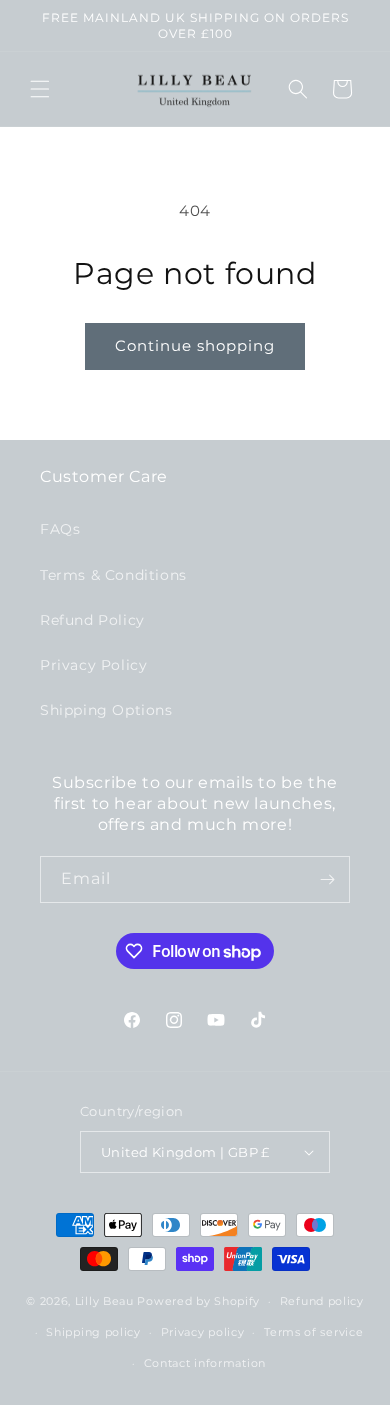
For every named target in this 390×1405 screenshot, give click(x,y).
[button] (40, 89)
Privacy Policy (93, 665)
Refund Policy (92, 620)
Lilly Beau (104, 1301)
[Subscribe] (327, 879)
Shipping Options (106, 710)
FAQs (60, 529)
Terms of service (313, 1332)
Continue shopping (195, 345)
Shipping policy (93, 1332)
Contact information (205, 1363)
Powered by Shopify (198, 1301)
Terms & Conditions (113, 575)
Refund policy (322, 1301)
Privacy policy (203, 1332)
